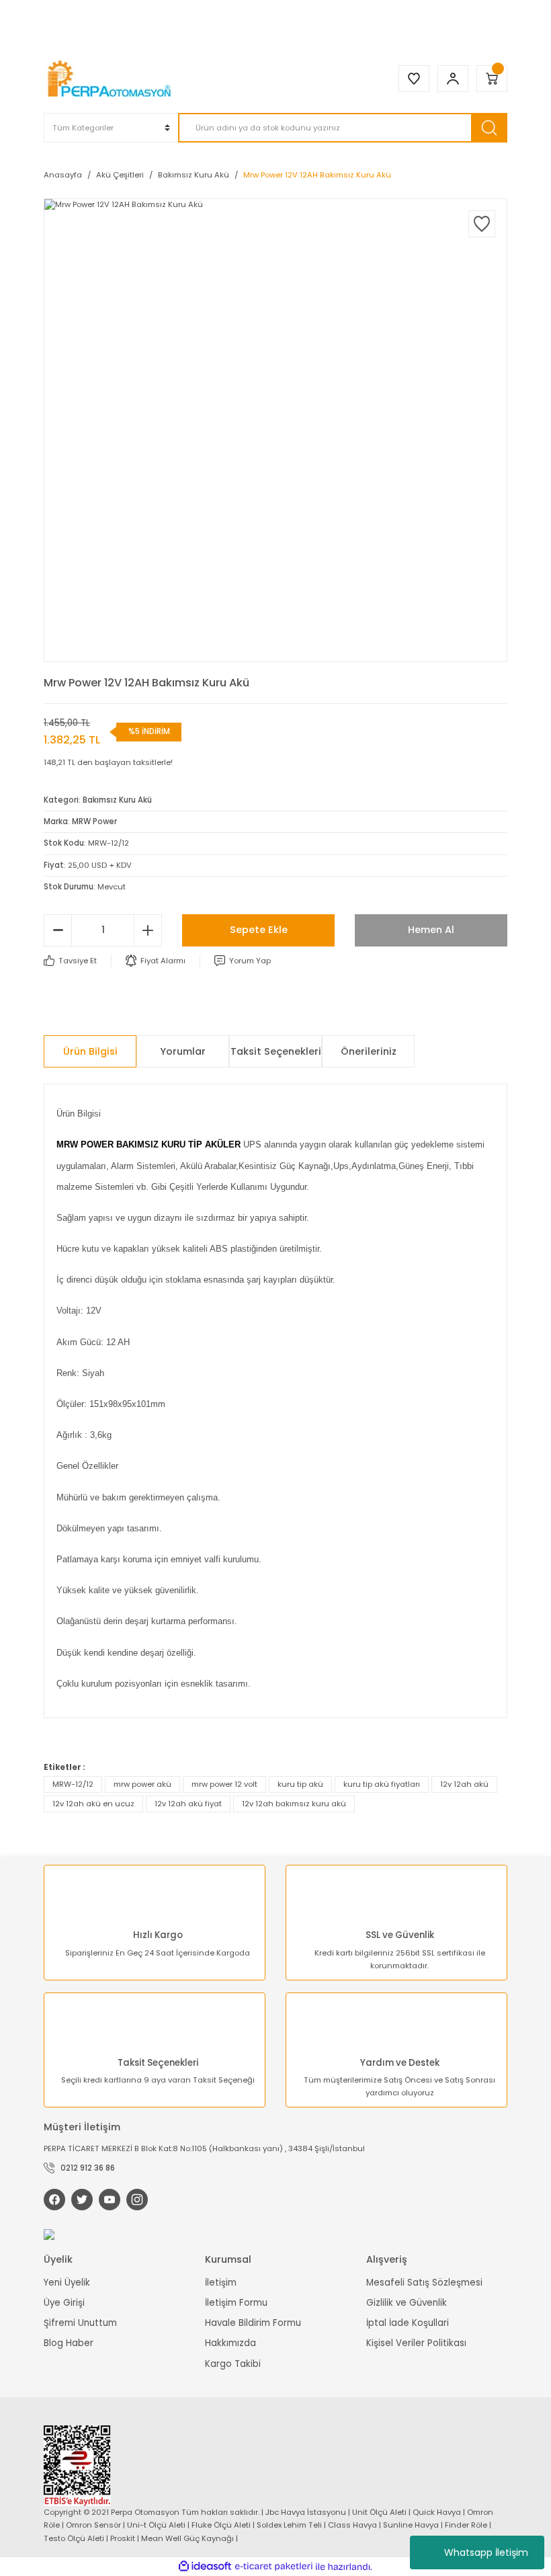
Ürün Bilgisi (90, 1051)
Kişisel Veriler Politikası (416, 2343)
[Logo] (111, 79)
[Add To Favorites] (482, 224)
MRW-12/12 (73, 1784)
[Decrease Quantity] (58, 930)
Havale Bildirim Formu (253, 2323)
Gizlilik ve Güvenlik (407, 2303)
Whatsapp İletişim (486, 2552)
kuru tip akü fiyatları (382, 1784)
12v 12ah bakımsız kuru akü (294, 1804)
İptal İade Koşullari (408, 2323)
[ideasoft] (205, 2567)
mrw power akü (142, 1784)
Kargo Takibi (233, 2364)
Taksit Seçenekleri (276, 1051)
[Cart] (492, 79)
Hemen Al (431, 930)
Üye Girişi (64, 2303)
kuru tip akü (300, 1784)
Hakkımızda (230, 2343)
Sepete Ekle (259, 930)
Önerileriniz (369, 1051)
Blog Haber (69, 2343)
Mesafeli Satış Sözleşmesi (424, 2283)
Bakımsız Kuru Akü (117, 800)
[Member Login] (453, 79)
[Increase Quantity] (148, 930)
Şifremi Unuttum (80, 2323)
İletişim (221, 2283)
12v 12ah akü (464, 1784)
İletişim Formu (236, 2303)
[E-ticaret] (274, 2567)
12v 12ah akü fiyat (188, 1804)
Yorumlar (183, 1051)
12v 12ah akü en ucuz (93, 1804)
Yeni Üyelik (67, 2283)
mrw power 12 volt (224, 1784)
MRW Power (94, 821)
